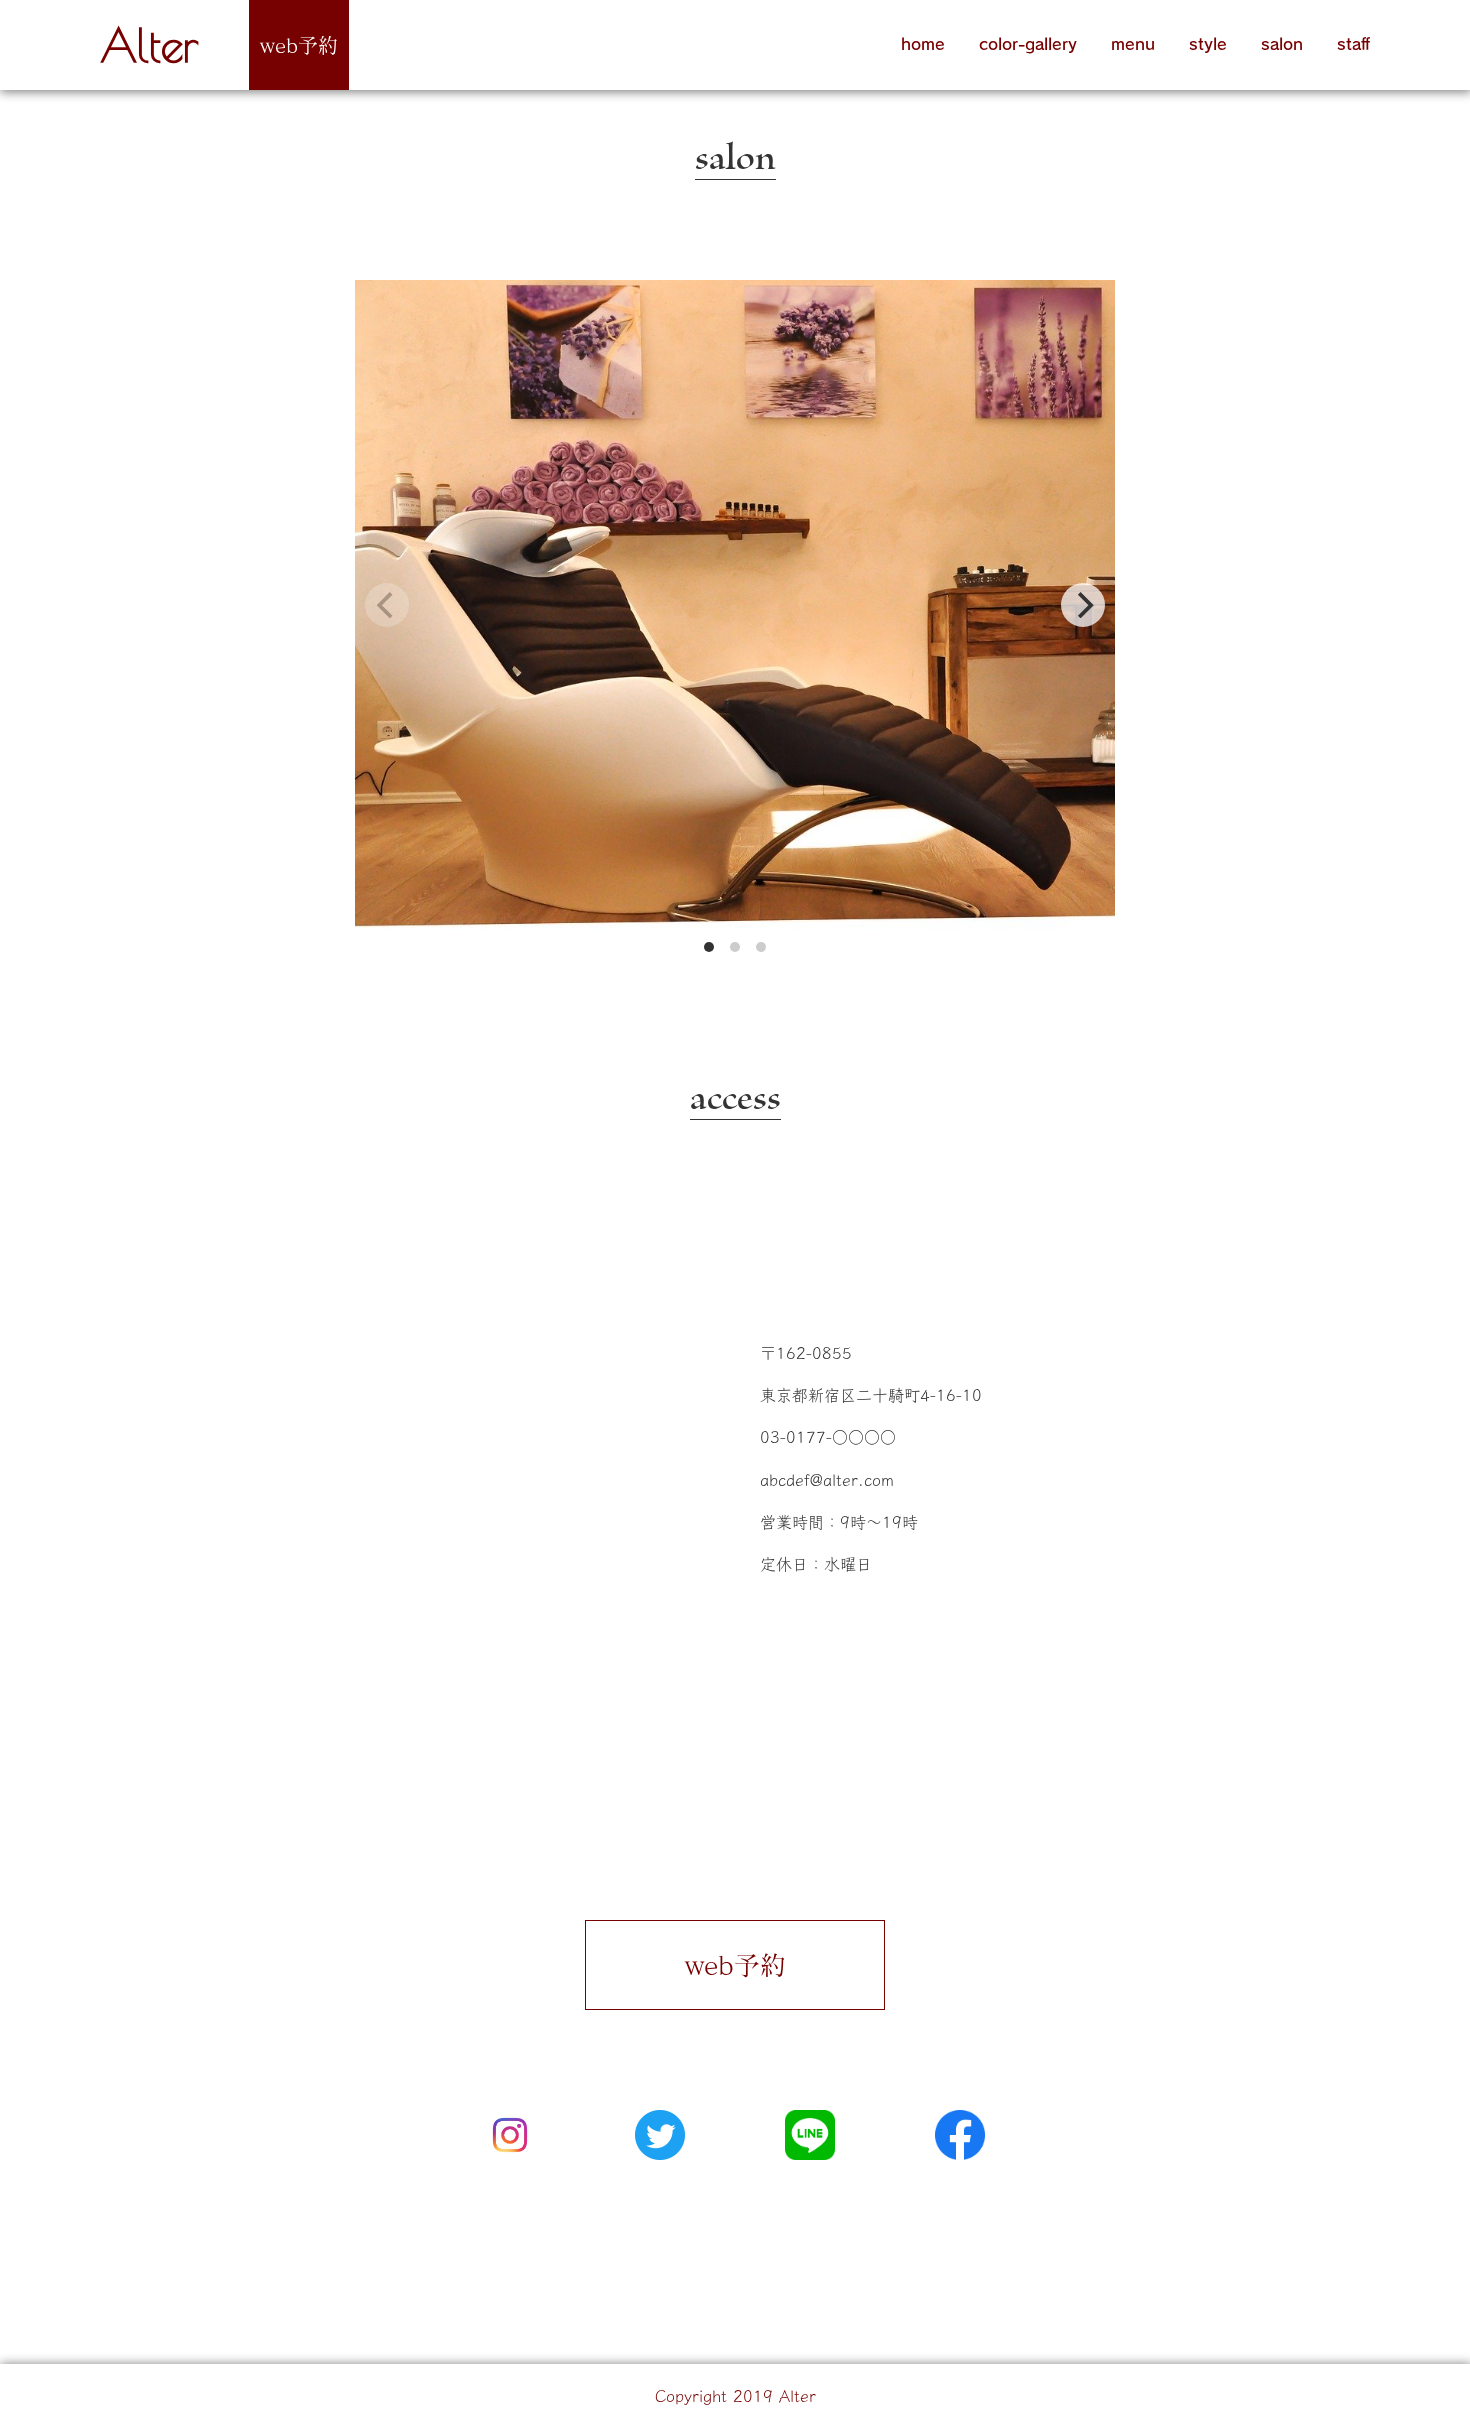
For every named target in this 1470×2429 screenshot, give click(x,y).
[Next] (1083, 605)
